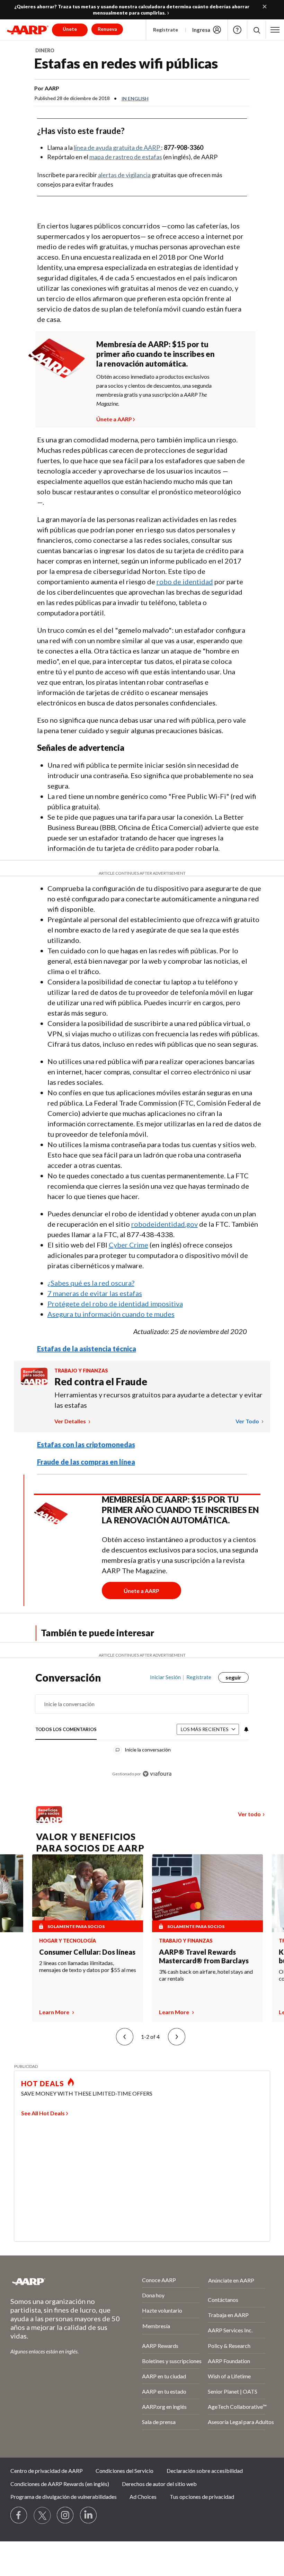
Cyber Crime (128, 1245)
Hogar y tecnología (68, 1941)
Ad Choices (143, 2497)
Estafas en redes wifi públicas (126, 63)
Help (237, 30)
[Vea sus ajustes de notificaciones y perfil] (246, 1729)
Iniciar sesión (165, 1677)
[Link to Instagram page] (65, 2515)
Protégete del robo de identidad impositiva (115, 1304)
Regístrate (166, 30)
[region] (142, 1731)
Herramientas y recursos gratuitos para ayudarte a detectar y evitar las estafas (158, 1400)
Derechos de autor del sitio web (159, 2484)
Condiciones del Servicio (125, 2471)
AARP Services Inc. (230, 2330)
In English (135, 98)
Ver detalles (71, 1421)
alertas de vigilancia (124, 175)
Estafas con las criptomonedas (86, 1444)
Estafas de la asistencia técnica (87, 1349)
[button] (256, 30)
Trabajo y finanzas (81, 1371)
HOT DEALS (43, 2083)
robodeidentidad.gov (165, 1224)
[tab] (66, 1730)
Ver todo (248, 1421)
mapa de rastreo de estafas (126, 157)
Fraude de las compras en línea (86, 1462)
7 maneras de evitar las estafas (95, 1293)
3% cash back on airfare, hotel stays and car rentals (206, 1975)
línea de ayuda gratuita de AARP (117, 147)
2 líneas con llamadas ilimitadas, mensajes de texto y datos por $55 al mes (88, 1966)
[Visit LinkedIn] (89, 2515)
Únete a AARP (114, 418)
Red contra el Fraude (101, 1381)
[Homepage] (28, 30)
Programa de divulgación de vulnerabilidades (64, 2497)
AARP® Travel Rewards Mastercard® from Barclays (204, 1956)
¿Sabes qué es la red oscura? (91, 1283)
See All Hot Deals (43, 2113)
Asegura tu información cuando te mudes (111, 1314)
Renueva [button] (107, 29)
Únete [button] (70, 29)
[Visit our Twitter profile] (42, 2515)
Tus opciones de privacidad (202, 2497)
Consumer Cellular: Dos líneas (87, 1952)
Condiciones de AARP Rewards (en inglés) (60, 2484)
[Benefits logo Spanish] (34, 1383)
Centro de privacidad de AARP (47, 2471)
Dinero (45, 50)
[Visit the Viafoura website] (157, 1774)
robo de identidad (185, 582)
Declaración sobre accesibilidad (205, 2471)
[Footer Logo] (58, 2281)
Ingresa (201, 30)
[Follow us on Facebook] (19, 2515)
